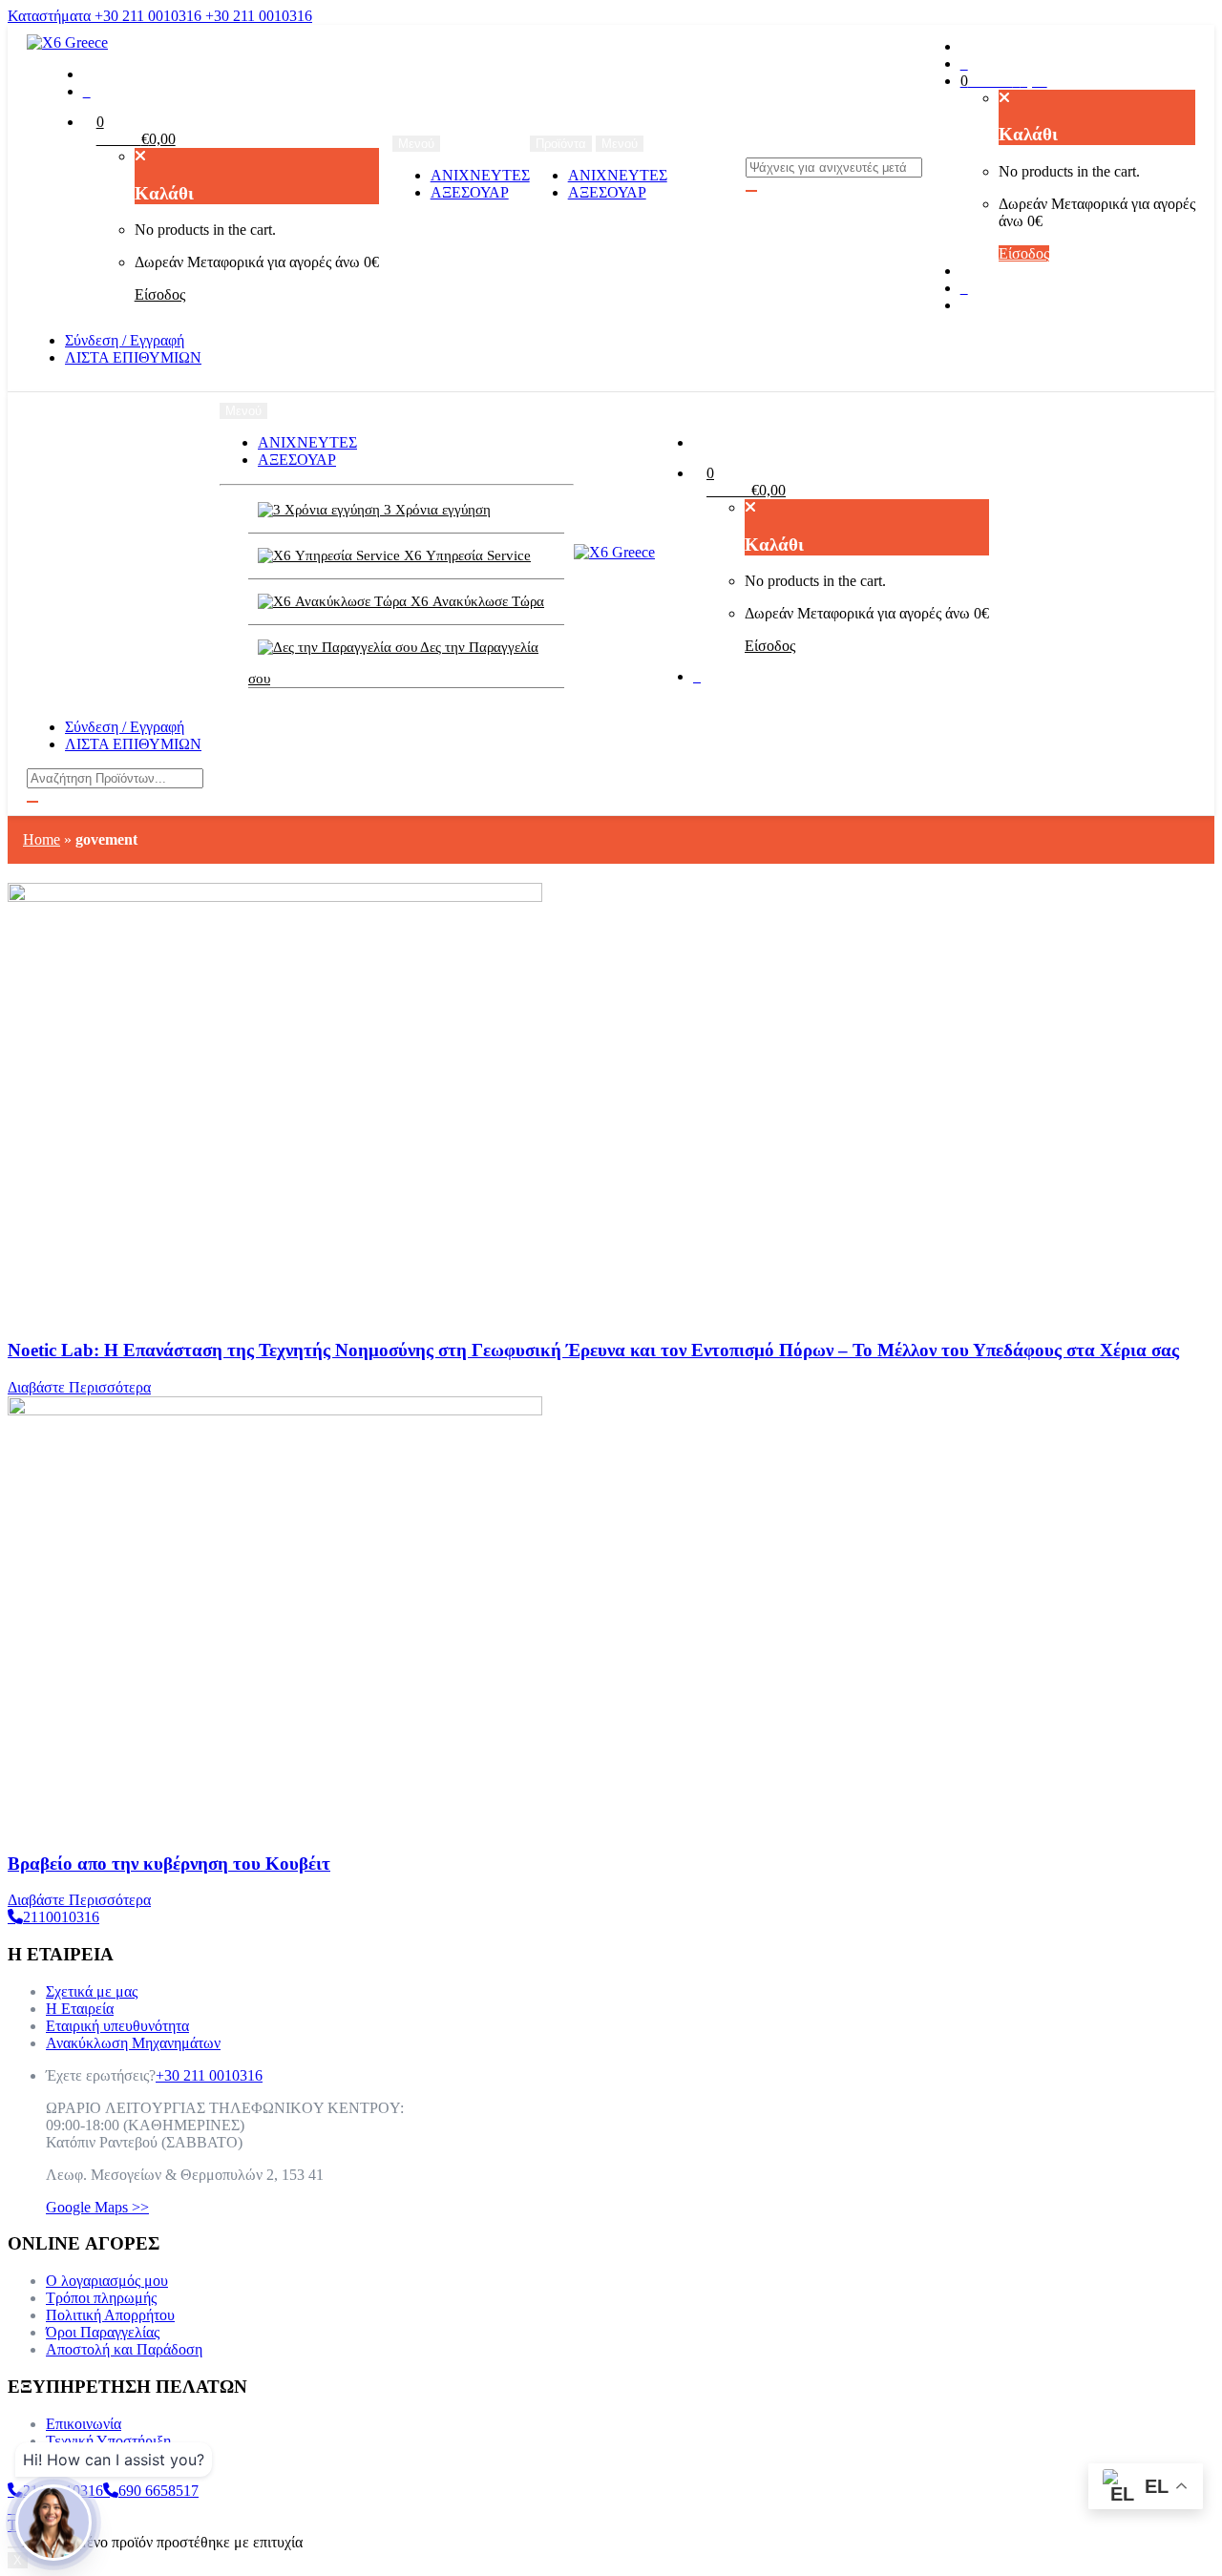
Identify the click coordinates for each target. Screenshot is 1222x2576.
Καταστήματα (51, 16)
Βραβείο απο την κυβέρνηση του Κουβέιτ (169, 1864)
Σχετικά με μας (92, 1991)
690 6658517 (158, 2491)
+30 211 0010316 (150, 16)
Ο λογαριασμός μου (107, 2281)
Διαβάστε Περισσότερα (79, 1387)
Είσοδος (160, 294)
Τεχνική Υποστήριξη (108, 2441)
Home (42, 839)
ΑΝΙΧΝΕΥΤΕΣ (480, 175)
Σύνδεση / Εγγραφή (125, 340)
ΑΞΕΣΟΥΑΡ (470, 192)
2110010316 (61, 1917)
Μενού (620, 144)
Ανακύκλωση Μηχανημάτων (133, 2043)
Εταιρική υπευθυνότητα (117, 2026)
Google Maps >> (97, 2207)
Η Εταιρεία (80, 2009)
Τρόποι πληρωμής (101, 2298)
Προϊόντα (561, 144)
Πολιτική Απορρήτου (110, 2315)
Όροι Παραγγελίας (103, 2332)
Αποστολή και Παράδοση (124, 2349)
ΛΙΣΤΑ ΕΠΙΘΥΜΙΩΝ (133, 357)
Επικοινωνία (84, 2424)
